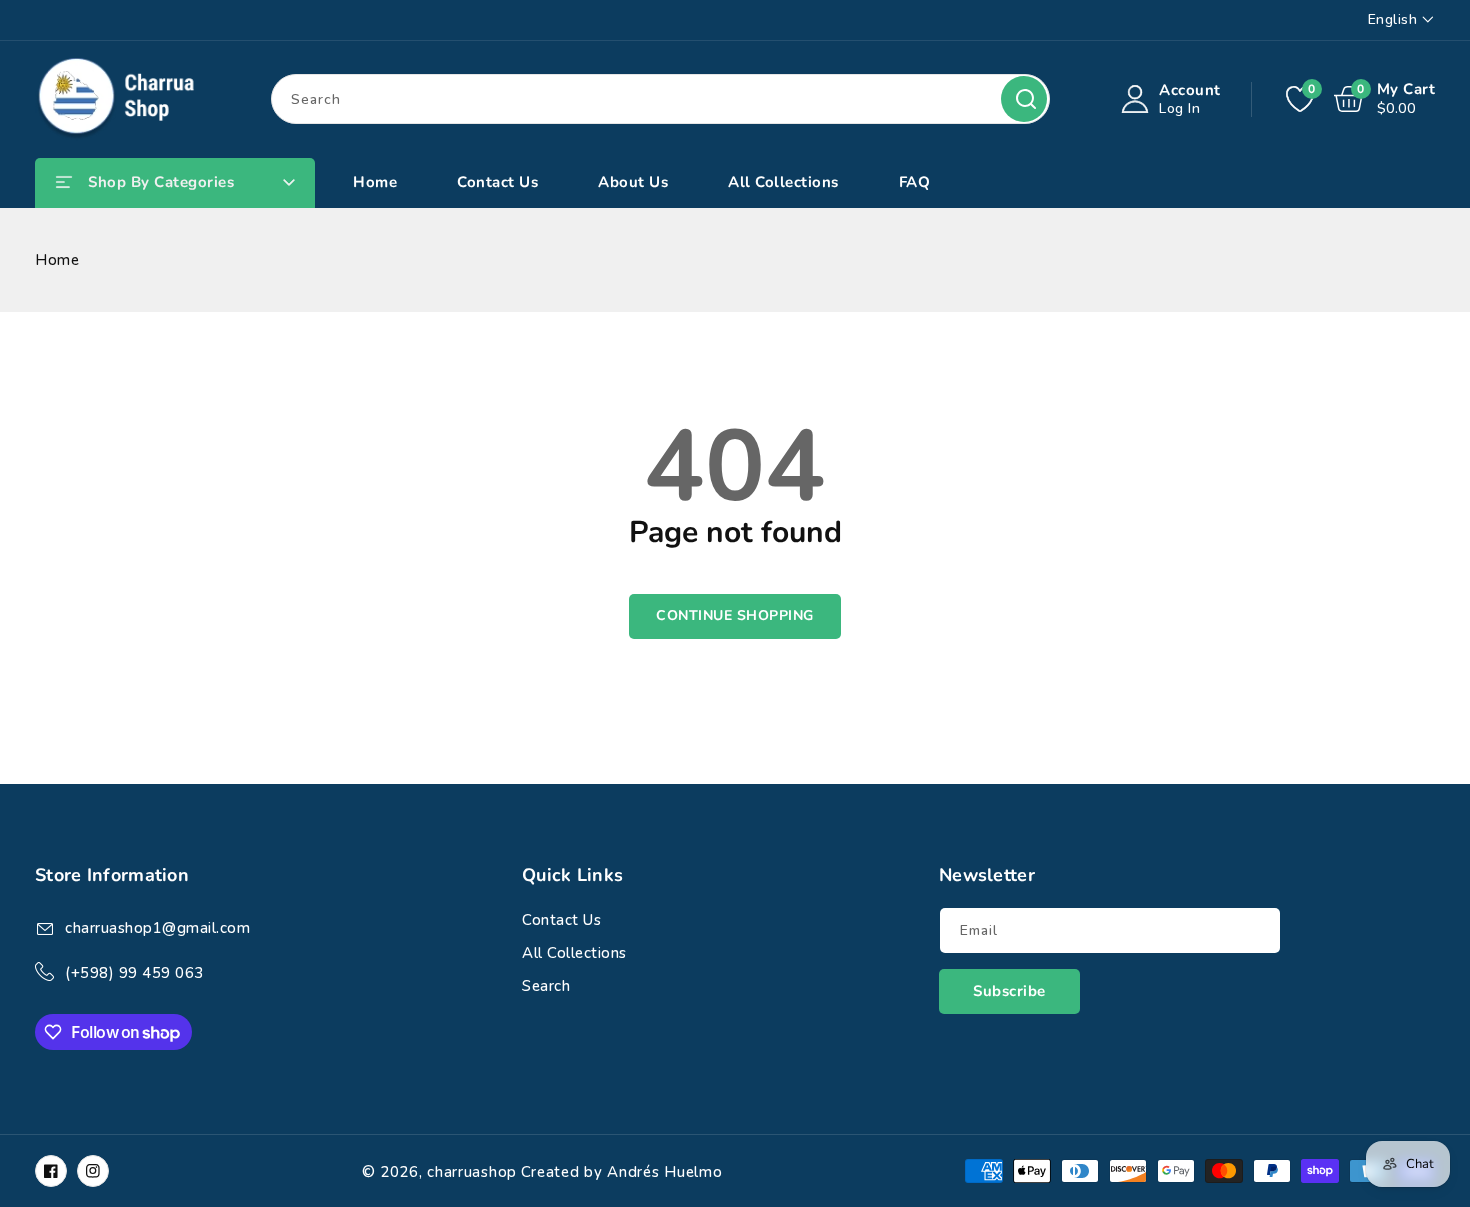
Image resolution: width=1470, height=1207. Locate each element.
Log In (1179, 108)
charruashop (472, 1172)
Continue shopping (735, 615)
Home (57, 260)
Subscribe (1009, 991)
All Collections (574, 953)
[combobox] (660, 99)
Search (1024, 99)
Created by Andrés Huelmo (622, 1172)
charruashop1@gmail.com (157, 928)
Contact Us (561, 920)
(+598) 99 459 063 (134, 973)
